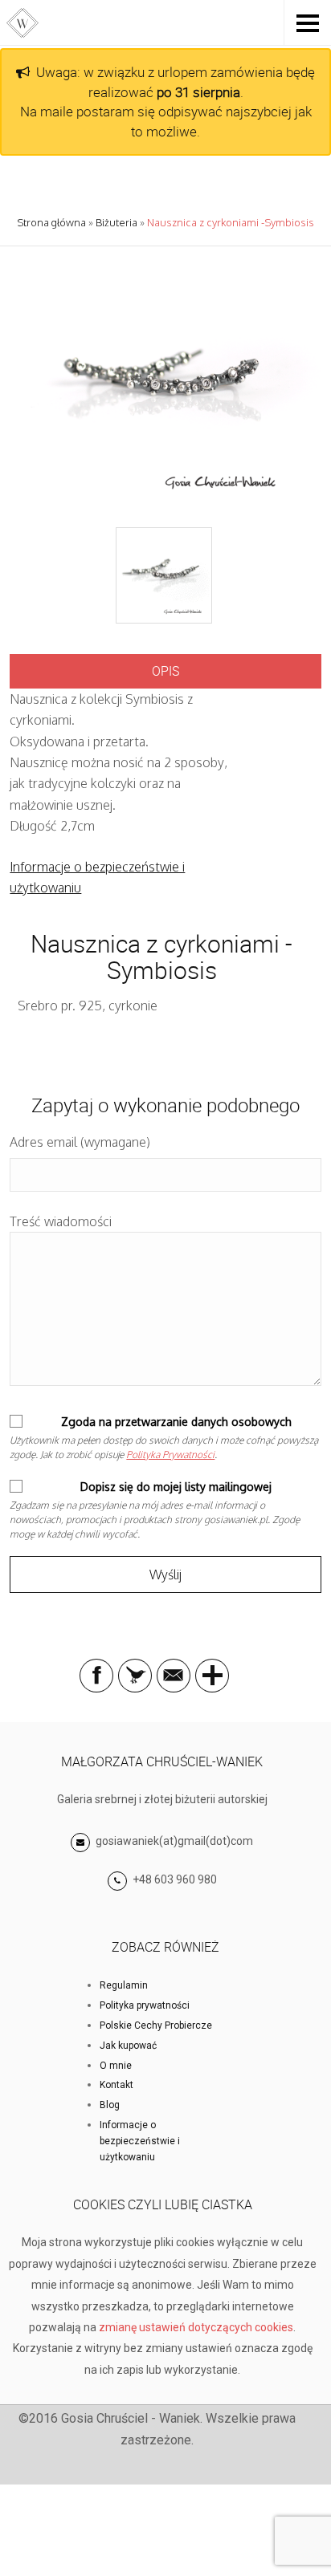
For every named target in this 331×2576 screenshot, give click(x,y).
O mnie (116, 2066)
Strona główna (51, 222)
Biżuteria (116, 222)
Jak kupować (128, 2046)
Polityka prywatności (145, 2005)
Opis (165, 671)
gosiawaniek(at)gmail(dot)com (173, 1841)
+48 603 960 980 (175, 1879)
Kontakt (116, 2085)
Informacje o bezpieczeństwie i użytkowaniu (140, 2141)
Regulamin (124, 1985)
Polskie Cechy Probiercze (156, 2025)
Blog (110, 2105)
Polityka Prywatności (170, 1455)
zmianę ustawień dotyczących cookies (196, 2327)
